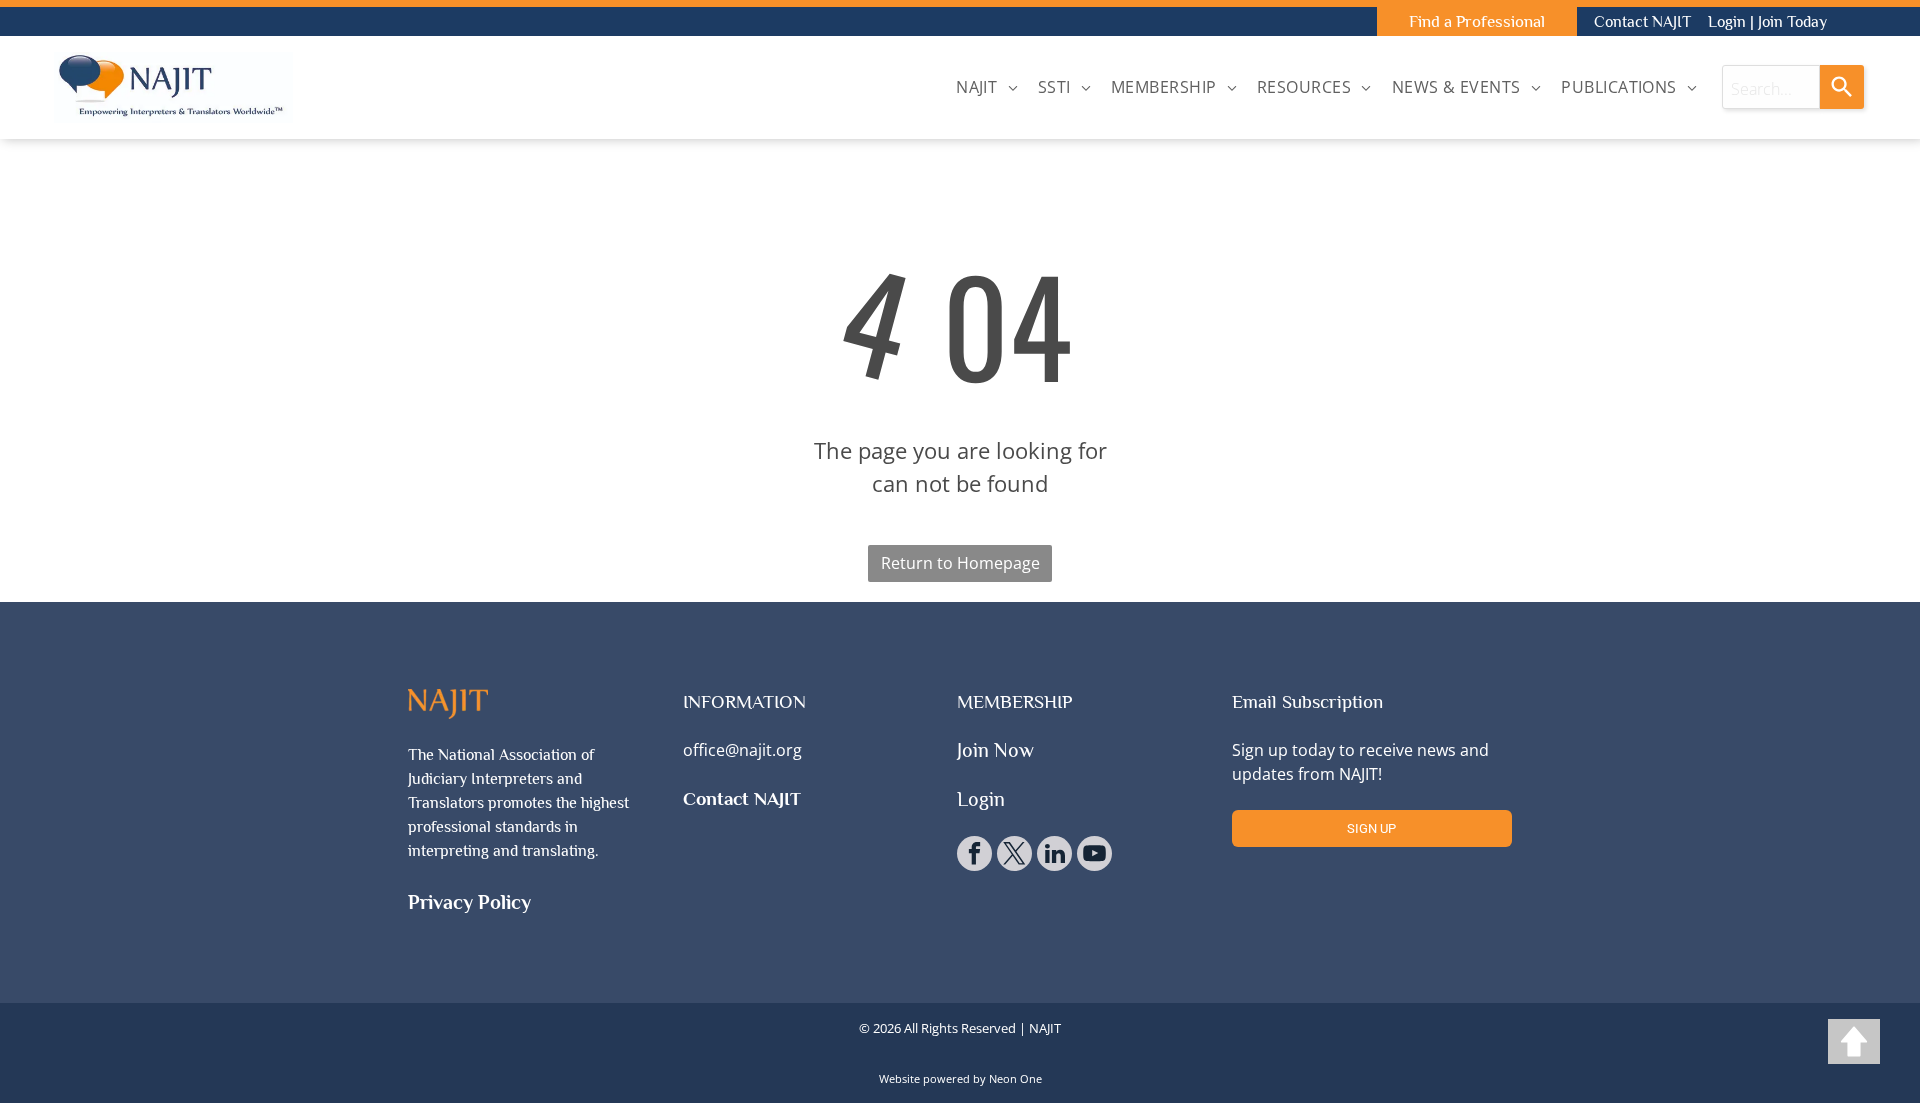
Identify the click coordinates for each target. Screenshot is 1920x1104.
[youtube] (1094, 856)
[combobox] (1771, 87)
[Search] (1842, 87)
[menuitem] (987, 87)
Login (1727, 22)
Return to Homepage (960, 563)
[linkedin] (1054, 856)
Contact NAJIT (1642, 22)
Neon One (1015, 1078)
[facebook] (974, 856)
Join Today (1792, 22)
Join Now (995, 750)
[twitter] (1014, 856)
